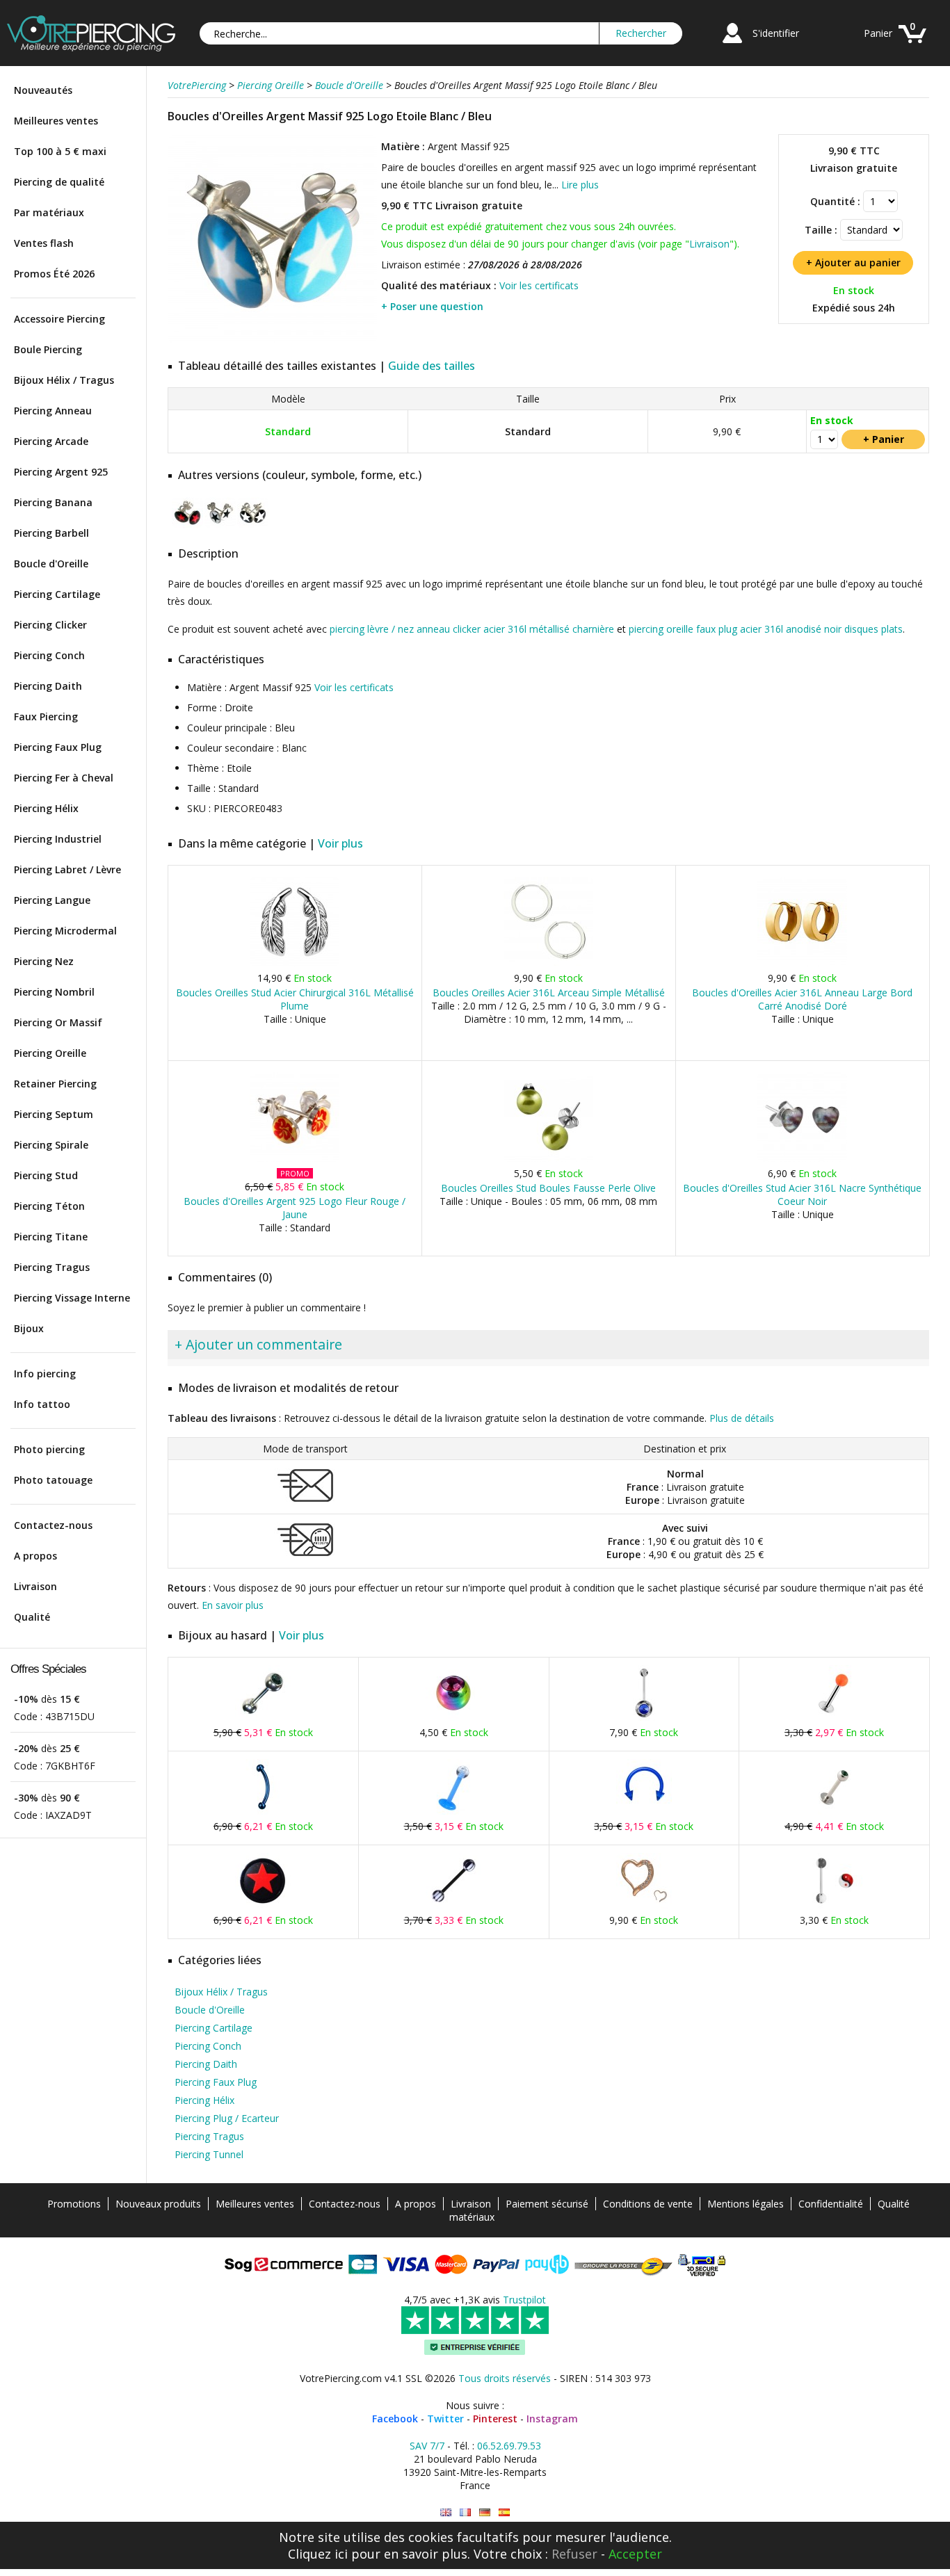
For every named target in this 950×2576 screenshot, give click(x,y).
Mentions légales (746, 2204)
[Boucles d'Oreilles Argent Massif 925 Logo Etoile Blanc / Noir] (253, 525)
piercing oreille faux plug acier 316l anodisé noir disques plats (766, 629)
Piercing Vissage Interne (72, 1298)
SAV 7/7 (427, 2446)
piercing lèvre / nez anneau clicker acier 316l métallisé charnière (472, 629)
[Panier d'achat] (912, 45)
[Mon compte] (732, 45)
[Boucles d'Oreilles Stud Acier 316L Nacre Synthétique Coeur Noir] (802, 1159)
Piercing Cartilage (57, 594)
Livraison (35, 1586)
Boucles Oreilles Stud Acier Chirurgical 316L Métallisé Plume (295, 999)
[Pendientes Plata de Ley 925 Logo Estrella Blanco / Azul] (504, 2512)
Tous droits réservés (505, 2378)
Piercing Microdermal (65, 931)
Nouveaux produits (158, 2204)
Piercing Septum (54, 1114)
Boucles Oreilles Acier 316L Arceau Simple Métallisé (549, 993)
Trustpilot (524, 2300)
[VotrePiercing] (91, 48)
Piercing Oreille (50, 1053)
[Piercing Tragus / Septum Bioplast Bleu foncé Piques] (644, 1812)
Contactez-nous (53, 1525)
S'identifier (776, 33)
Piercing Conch (49, 655)
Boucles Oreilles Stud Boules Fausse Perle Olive (548, 1188)
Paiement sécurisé (547, 2204)
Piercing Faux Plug (58, 747)
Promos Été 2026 (54, 274)
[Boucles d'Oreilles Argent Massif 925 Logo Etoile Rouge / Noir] (187, 525)
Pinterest (495, 2419)
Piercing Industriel (58, 839)
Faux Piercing (46, 716)
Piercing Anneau (53, 411)
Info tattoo (42, 1404)
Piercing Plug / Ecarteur (227, 2118)
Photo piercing (49, 1449)
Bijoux (29, 1328)
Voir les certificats (539, 285)
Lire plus (580, 185)
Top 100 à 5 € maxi (60, 151)
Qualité (32, 1617)
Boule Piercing (48, 349)
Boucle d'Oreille (51, 564)
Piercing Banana (53, 502)
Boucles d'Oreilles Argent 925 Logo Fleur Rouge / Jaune (295, 1208)
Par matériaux (49, 212)
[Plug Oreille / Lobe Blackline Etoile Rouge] (263, 1905)
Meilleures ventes (56, 121)
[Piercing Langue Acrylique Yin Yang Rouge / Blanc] (835, 1905)
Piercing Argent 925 (61, 472)
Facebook (395, 2419)
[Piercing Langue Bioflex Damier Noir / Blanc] (453, 1905)
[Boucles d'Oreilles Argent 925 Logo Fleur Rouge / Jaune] (295, 1159)
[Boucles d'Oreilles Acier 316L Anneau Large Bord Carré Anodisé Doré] (802, 963)
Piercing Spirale (51, 1145)
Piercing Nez (44, 961)
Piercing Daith (48, 686)
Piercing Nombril (54, 992)
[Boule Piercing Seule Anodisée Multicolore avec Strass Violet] (453, 1718)
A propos (35, 1556)
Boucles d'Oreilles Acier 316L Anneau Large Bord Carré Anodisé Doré (802, 999)
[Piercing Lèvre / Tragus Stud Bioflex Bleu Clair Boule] (453, 1812)
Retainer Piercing (55, 1084)
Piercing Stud (46, 1175)
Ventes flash (44, 243)
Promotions (74, 2204)
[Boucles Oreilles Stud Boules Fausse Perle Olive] (548, 1159)
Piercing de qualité (59, 182)
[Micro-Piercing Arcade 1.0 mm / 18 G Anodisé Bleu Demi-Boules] (263, 1812)
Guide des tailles (432, 366)
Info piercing (45, 1374)
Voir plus (340, 843)
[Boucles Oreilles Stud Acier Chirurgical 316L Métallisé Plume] (295, 963)
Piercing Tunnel (209, 2154)
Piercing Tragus (52, 1267)
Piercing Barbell (51, 533)
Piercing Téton (49, 1206)
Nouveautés (43, 90)
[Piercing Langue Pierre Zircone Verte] (263, 1718)
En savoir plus (233, 1605)
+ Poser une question (432, 306)
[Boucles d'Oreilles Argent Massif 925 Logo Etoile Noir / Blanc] (220, 525)
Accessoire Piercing (59, 319)
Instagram (552, 2419)
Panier (878, 33)
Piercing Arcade (51, 441)
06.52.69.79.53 (509, 2446)
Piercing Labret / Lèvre (67, 869)
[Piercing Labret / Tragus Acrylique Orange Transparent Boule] (835, 1718)
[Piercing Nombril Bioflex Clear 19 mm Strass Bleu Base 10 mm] (644, 1718)
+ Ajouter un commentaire (258, 1344)
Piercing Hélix (46, 808)
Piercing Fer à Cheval (64, 778)
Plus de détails (742, 1418)
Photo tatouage (53, 1480)
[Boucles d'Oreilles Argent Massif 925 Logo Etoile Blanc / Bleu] (273, 340)
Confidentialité (831, 2204)
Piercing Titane (51, 1237)
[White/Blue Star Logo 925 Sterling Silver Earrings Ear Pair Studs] (446, 2512)
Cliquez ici (318, 2554)
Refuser (574, 2554)
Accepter (635, 2554)
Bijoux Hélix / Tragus (64, 380)
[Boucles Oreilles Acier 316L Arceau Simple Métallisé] (548, 963)
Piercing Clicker (50, 625)
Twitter (445, 2419)
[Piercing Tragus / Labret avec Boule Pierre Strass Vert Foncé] (835, 1812)
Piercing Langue (52, 900)
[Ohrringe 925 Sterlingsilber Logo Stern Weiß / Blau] (485, 2512)
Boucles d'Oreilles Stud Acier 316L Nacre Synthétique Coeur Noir (802, 1194)
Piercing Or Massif (58, 1022)
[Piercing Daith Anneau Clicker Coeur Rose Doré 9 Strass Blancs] (644, 1905)
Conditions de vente (648, 2204)
